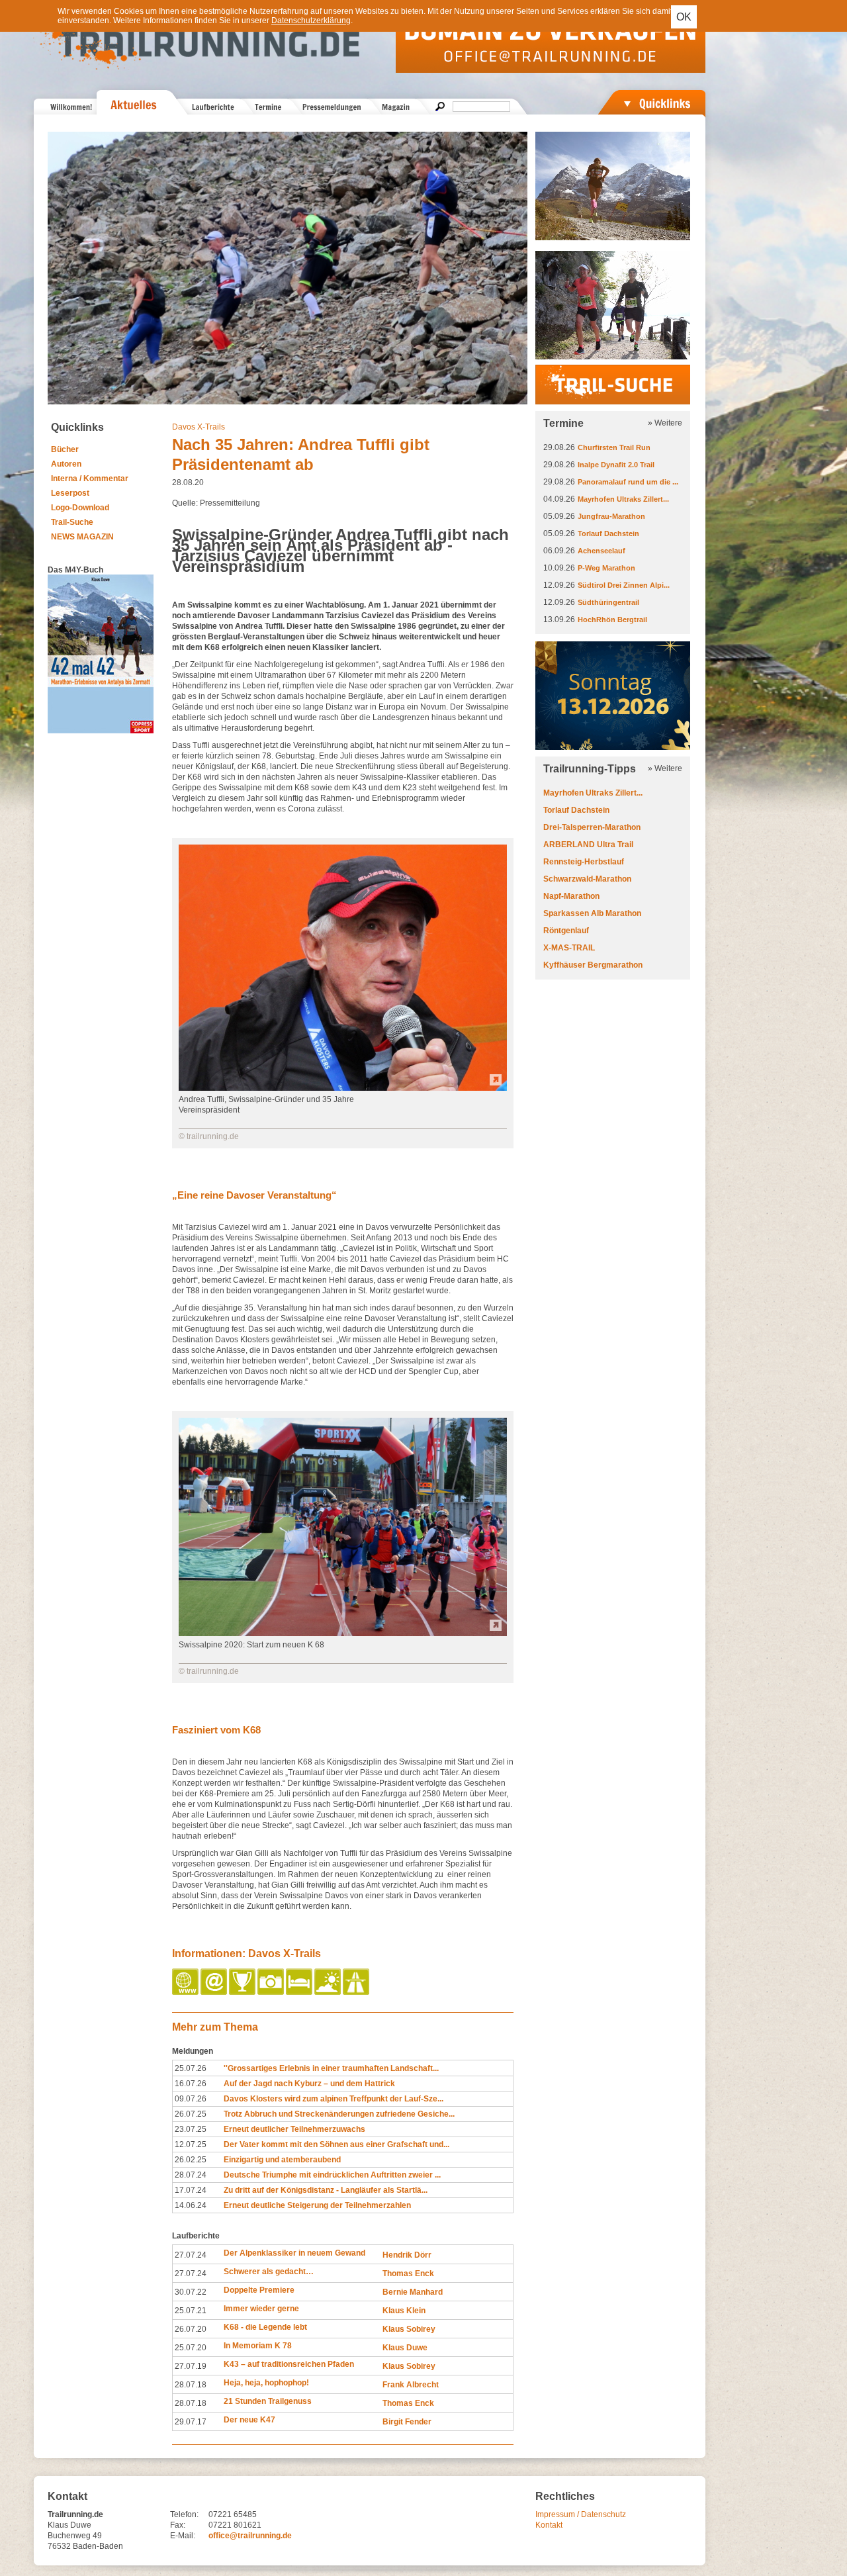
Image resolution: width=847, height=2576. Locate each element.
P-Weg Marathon (606, 568)
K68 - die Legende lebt (265, 2327)
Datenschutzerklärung (311, 21)
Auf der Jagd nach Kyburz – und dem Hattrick (309, 2084)
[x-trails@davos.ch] (215, 1992)
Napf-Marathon (571, 896)
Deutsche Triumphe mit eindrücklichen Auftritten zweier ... (332, 2175)
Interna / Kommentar (90, 479)
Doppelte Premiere (259, 2290)
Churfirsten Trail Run (614, 447)
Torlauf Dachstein (608, 533)
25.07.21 (191, 2311)
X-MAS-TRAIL (569, 948)
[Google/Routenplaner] (357, 1992)
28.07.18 (191, 2385)
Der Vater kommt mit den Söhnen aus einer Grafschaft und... (336, 2144)
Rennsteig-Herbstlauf (584, 862)
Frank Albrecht (411, 2385)
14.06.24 (191, 2205)
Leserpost (70, 493)
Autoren (66, 464)
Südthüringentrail (608, 602)
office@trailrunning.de (250, 2536)
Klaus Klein (404, 2311)
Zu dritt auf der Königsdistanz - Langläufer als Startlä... (326, 2190)
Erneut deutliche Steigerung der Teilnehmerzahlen (317, 2205)
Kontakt (549, 2525)
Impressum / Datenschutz (581, 2514)
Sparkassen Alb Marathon (592, 913)
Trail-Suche (72, 522)
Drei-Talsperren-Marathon (592, 827)
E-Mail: (183, 2536)
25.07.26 (191, 2068)
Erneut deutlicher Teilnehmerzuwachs (294, 2129)
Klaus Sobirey (409, 2329)
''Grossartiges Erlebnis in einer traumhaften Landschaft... (331, 2068)
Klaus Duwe (405, 2348)
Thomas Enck (408, 2274)
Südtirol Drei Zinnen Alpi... (624, 585)
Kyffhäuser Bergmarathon (593, 965)
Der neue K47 (249, 2420)
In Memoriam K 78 (258, 2346)
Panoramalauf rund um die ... (628, 482)
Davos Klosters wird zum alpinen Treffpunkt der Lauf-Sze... (334, 2099)
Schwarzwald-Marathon (587, 879)
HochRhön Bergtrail (612, 620)
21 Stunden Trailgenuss (268, 2401)
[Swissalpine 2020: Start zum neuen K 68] (343, 1633)
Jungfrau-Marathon (611, 516)
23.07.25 (191, 2129)
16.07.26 (191, 2084)
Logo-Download (80, 508)
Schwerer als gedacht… (269, 2272)
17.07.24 (191, 2190)
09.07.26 (191, 2099)
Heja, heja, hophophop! (266, 2383)
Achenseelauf (602, 551)
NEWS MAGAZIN (82, 537)
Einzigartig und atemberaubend (282, 2160)
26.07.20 (191, 2329)
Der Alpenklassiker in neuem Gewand (294, 2253)
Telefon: (184, 2514)
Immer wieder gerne (261, 2309)
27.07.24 (191, 2255)
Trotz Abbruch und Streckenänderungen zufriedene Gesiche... (339, 2114)
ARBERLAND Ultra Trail (588, 845)
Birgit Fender (407, 2422)
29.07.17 (191, 2422)
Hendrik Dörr (407, 2255)
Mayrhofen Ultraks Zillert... (623, 499)
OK (684, 17)
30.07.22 (191, 2292)
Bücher (65, 449)
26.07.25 (191, 2114)
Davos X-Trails (199, 427)
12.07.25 (191, 2144)
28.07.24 (191, 2175)
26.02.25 (191, 2160)
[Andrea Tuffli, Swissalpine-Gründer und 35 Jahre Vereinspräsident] (343, 1088)
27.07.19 (191, 2366)
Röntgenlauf (566, 931)
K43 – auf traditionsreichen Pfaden (289, 2364)
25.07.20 (191, 2348)
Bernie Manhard (413, 2292)
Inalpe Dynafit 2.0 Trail (616, 465)
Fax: (178, 2525)
